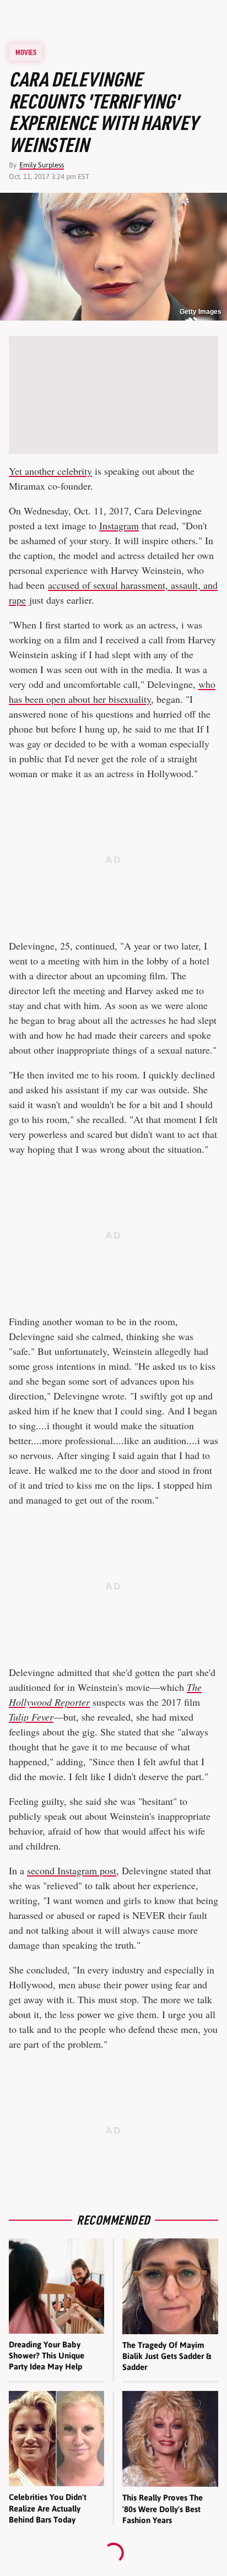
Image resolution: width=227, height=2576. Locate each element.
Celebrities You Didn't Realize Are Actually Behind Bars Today (48, 2508)
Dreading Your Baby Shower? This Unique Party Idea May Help (47, 2356)
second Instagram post (72, 1870)
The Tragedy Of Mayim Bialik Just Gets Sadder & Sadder (167, 2356)
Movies (26, 52)
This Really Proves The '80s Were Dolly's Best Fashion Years (163, 2509)
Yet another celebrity (50, 471)
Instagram (119, 525)
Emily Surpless (42, 165)
